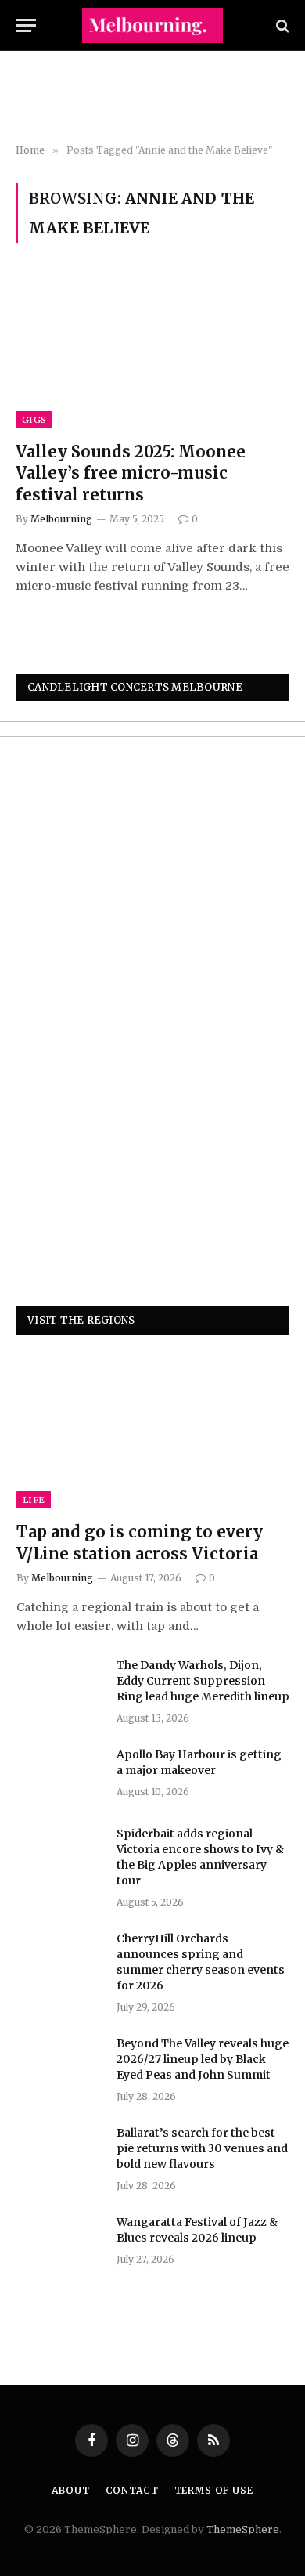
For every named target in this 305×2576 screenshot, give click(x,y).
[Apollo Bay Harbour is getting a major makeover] (59, 1775)
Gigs (34, 420)
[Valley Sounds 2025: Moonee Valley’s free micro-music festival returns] (152, 351)
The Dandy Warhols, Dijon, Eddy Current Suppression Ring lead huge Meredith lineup (203, 1681)
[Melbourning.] (152, 25)
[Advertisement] (152, 98)
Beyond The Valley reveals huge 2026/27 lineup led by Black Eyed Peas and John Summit (203, 2059)
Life (34, 1500)
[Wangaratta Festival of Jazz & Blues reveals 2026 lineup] (59, 2242)
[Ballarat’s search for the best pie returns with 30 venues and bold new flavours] (59, 2153)
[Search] (281, 25)
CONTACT (132, 2490)
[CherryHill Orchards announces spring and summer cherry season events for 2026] (59, 1959)
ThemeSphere (243, 2529)
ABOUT (70, 2490)
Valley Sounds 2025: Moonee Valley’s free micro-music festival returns (131, 473)
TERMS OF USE (214, 2490)
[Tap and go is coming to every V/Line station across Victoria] (153, 1432)
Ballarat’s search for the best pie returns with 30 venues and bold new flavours (202, 2148)
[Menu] (26, 25)
